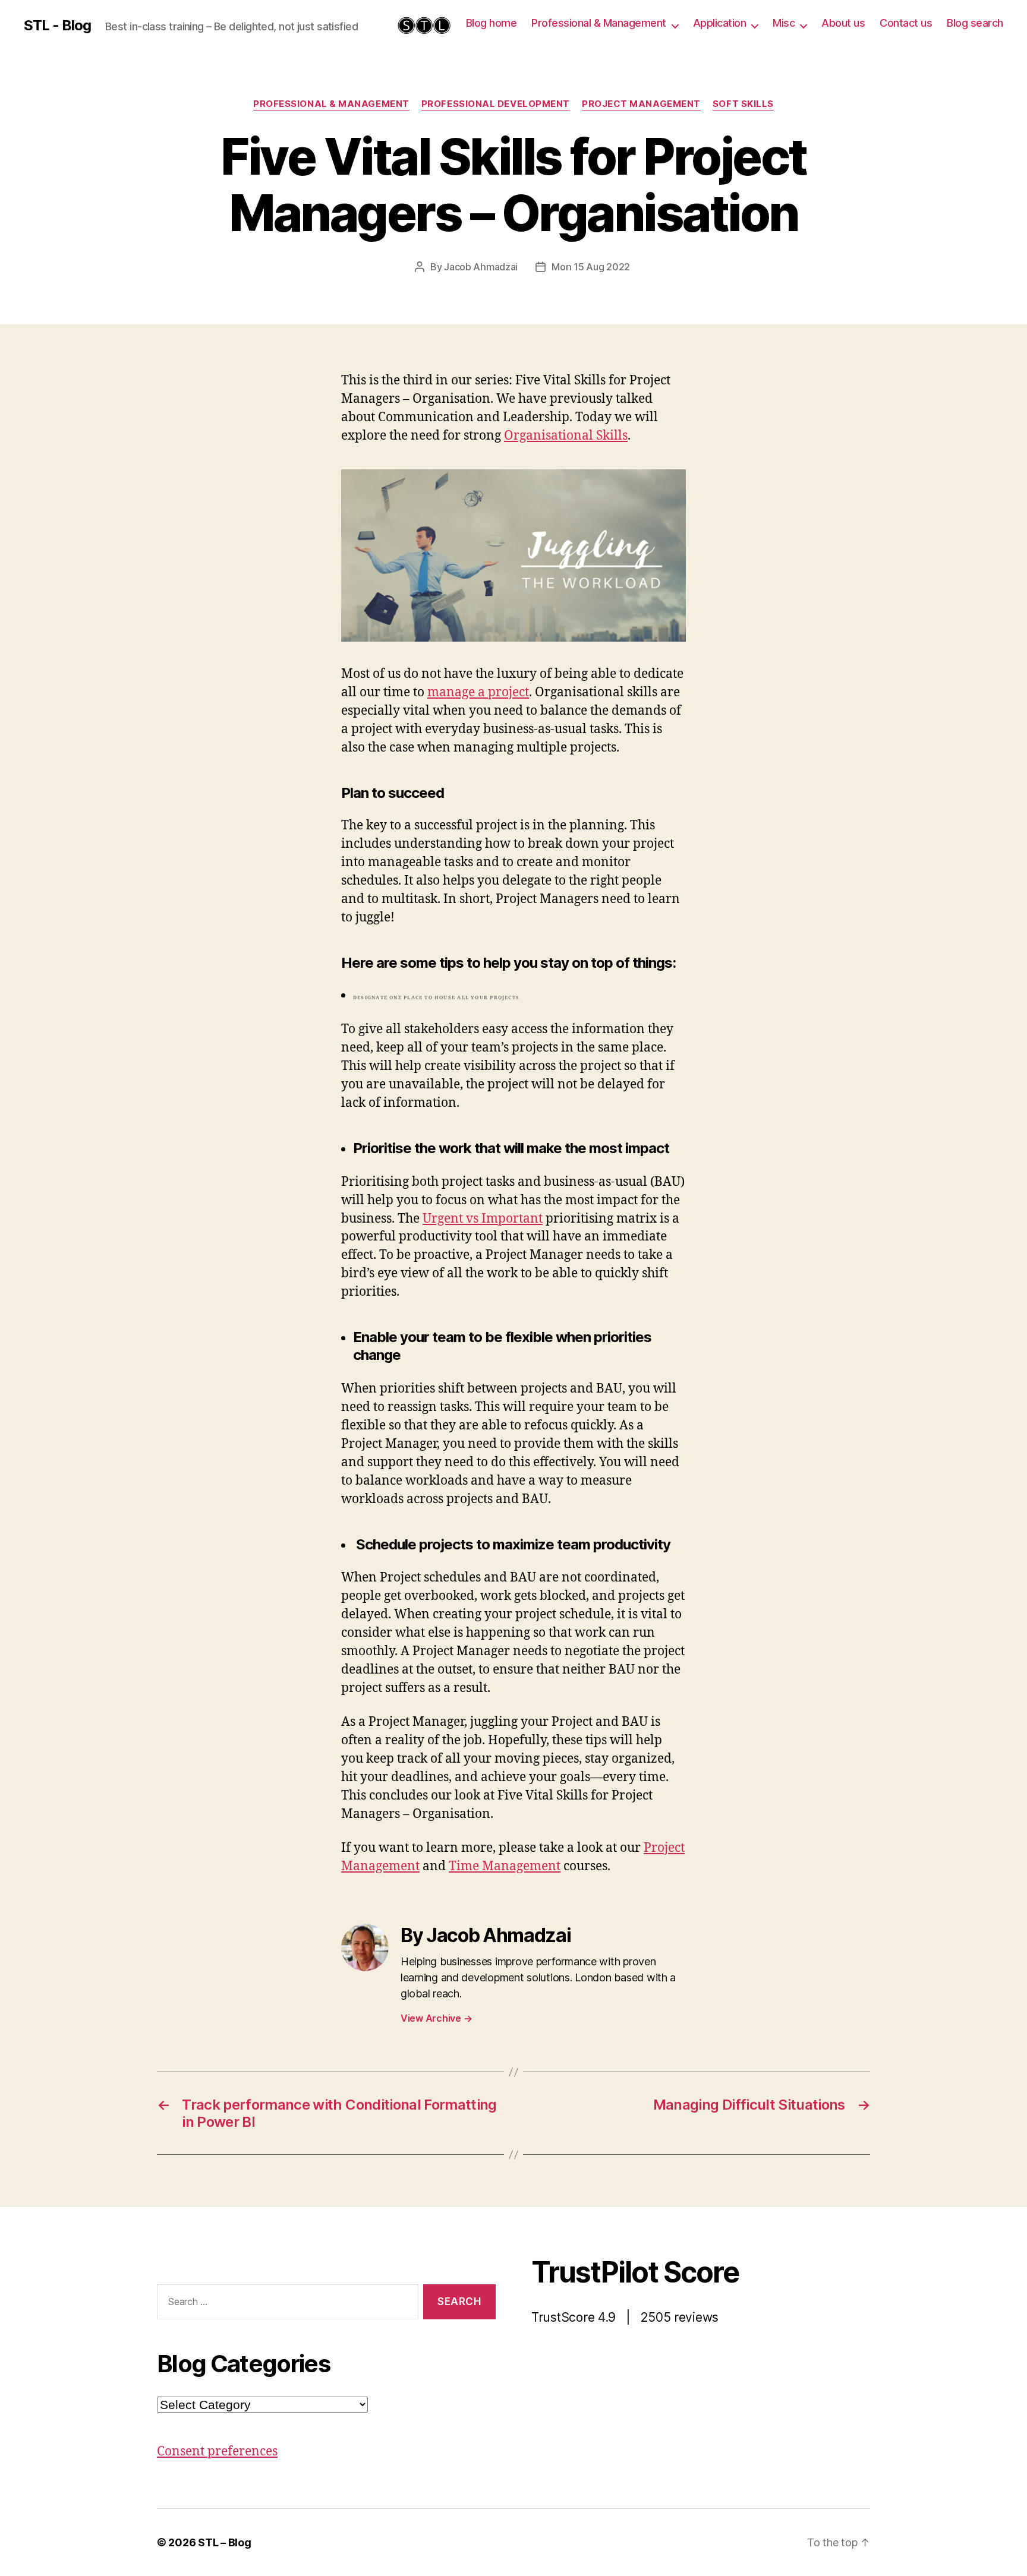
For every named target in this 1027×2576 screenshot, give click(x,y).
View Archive (436, 2018)
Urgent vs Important (483, 1219)
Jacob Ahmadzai (481, 267)
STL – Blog (224, 2542)
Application (720, 23)
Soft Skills (743, 104)
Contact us (906, 23)
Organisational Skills (566, 436)
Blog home (492, 23)
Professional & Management (599, 23)
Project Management (641, 104)
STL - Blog (57, 26)
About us (843, 23)
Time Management (505, 1866)
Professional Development (496, 104)
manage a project (478, 692)
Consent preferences (217, 2452)
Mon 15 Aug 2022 (591, 267)
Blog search (975, 23)
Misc (784, 23)
